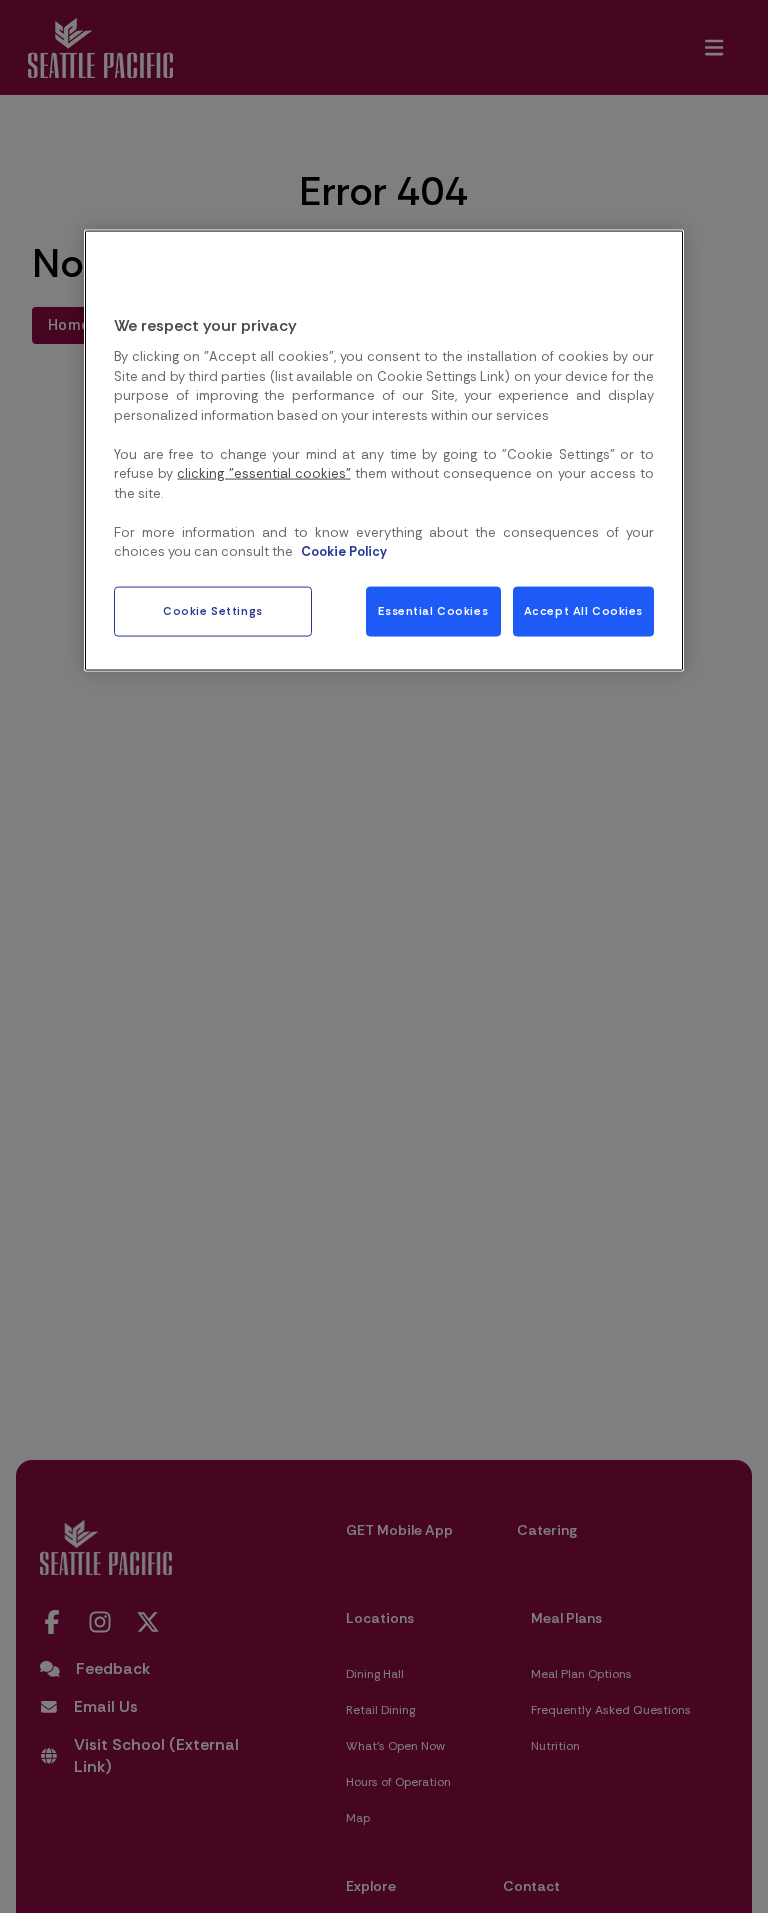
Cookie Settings (213, 610)
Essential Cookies (433, 610)
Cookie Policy (344, 551)
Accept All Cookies (583, 610)
